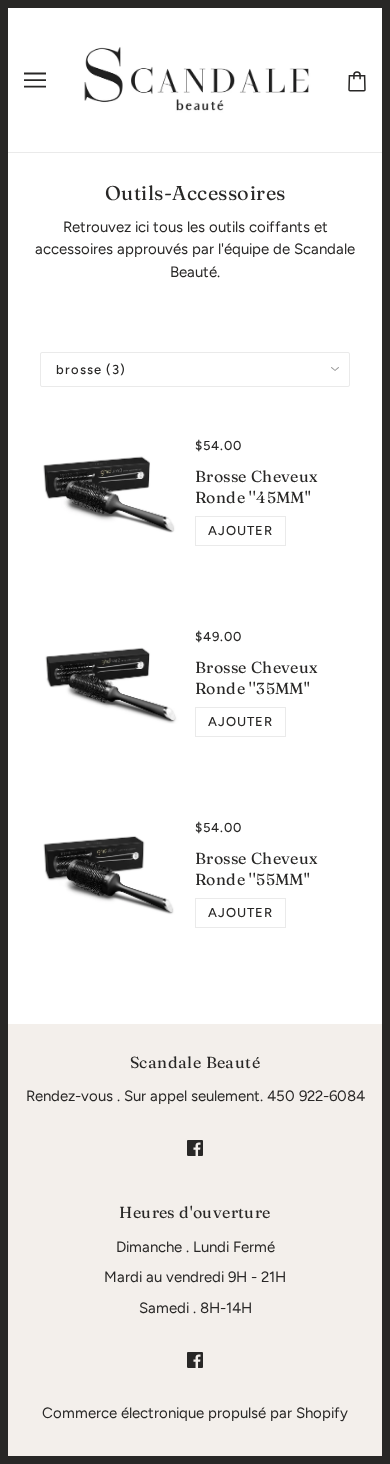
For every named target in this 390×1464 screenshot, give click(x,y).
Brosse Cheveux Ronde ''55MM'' (256, 868)
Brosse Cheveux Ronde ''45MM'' (256, 486)
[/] (197, 79)
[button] (240, 531)
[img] (195, 1147)
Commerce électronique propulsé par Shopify (195, 1413)
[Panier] (357, 79)
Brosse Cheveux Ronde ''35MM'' (256, 677)
